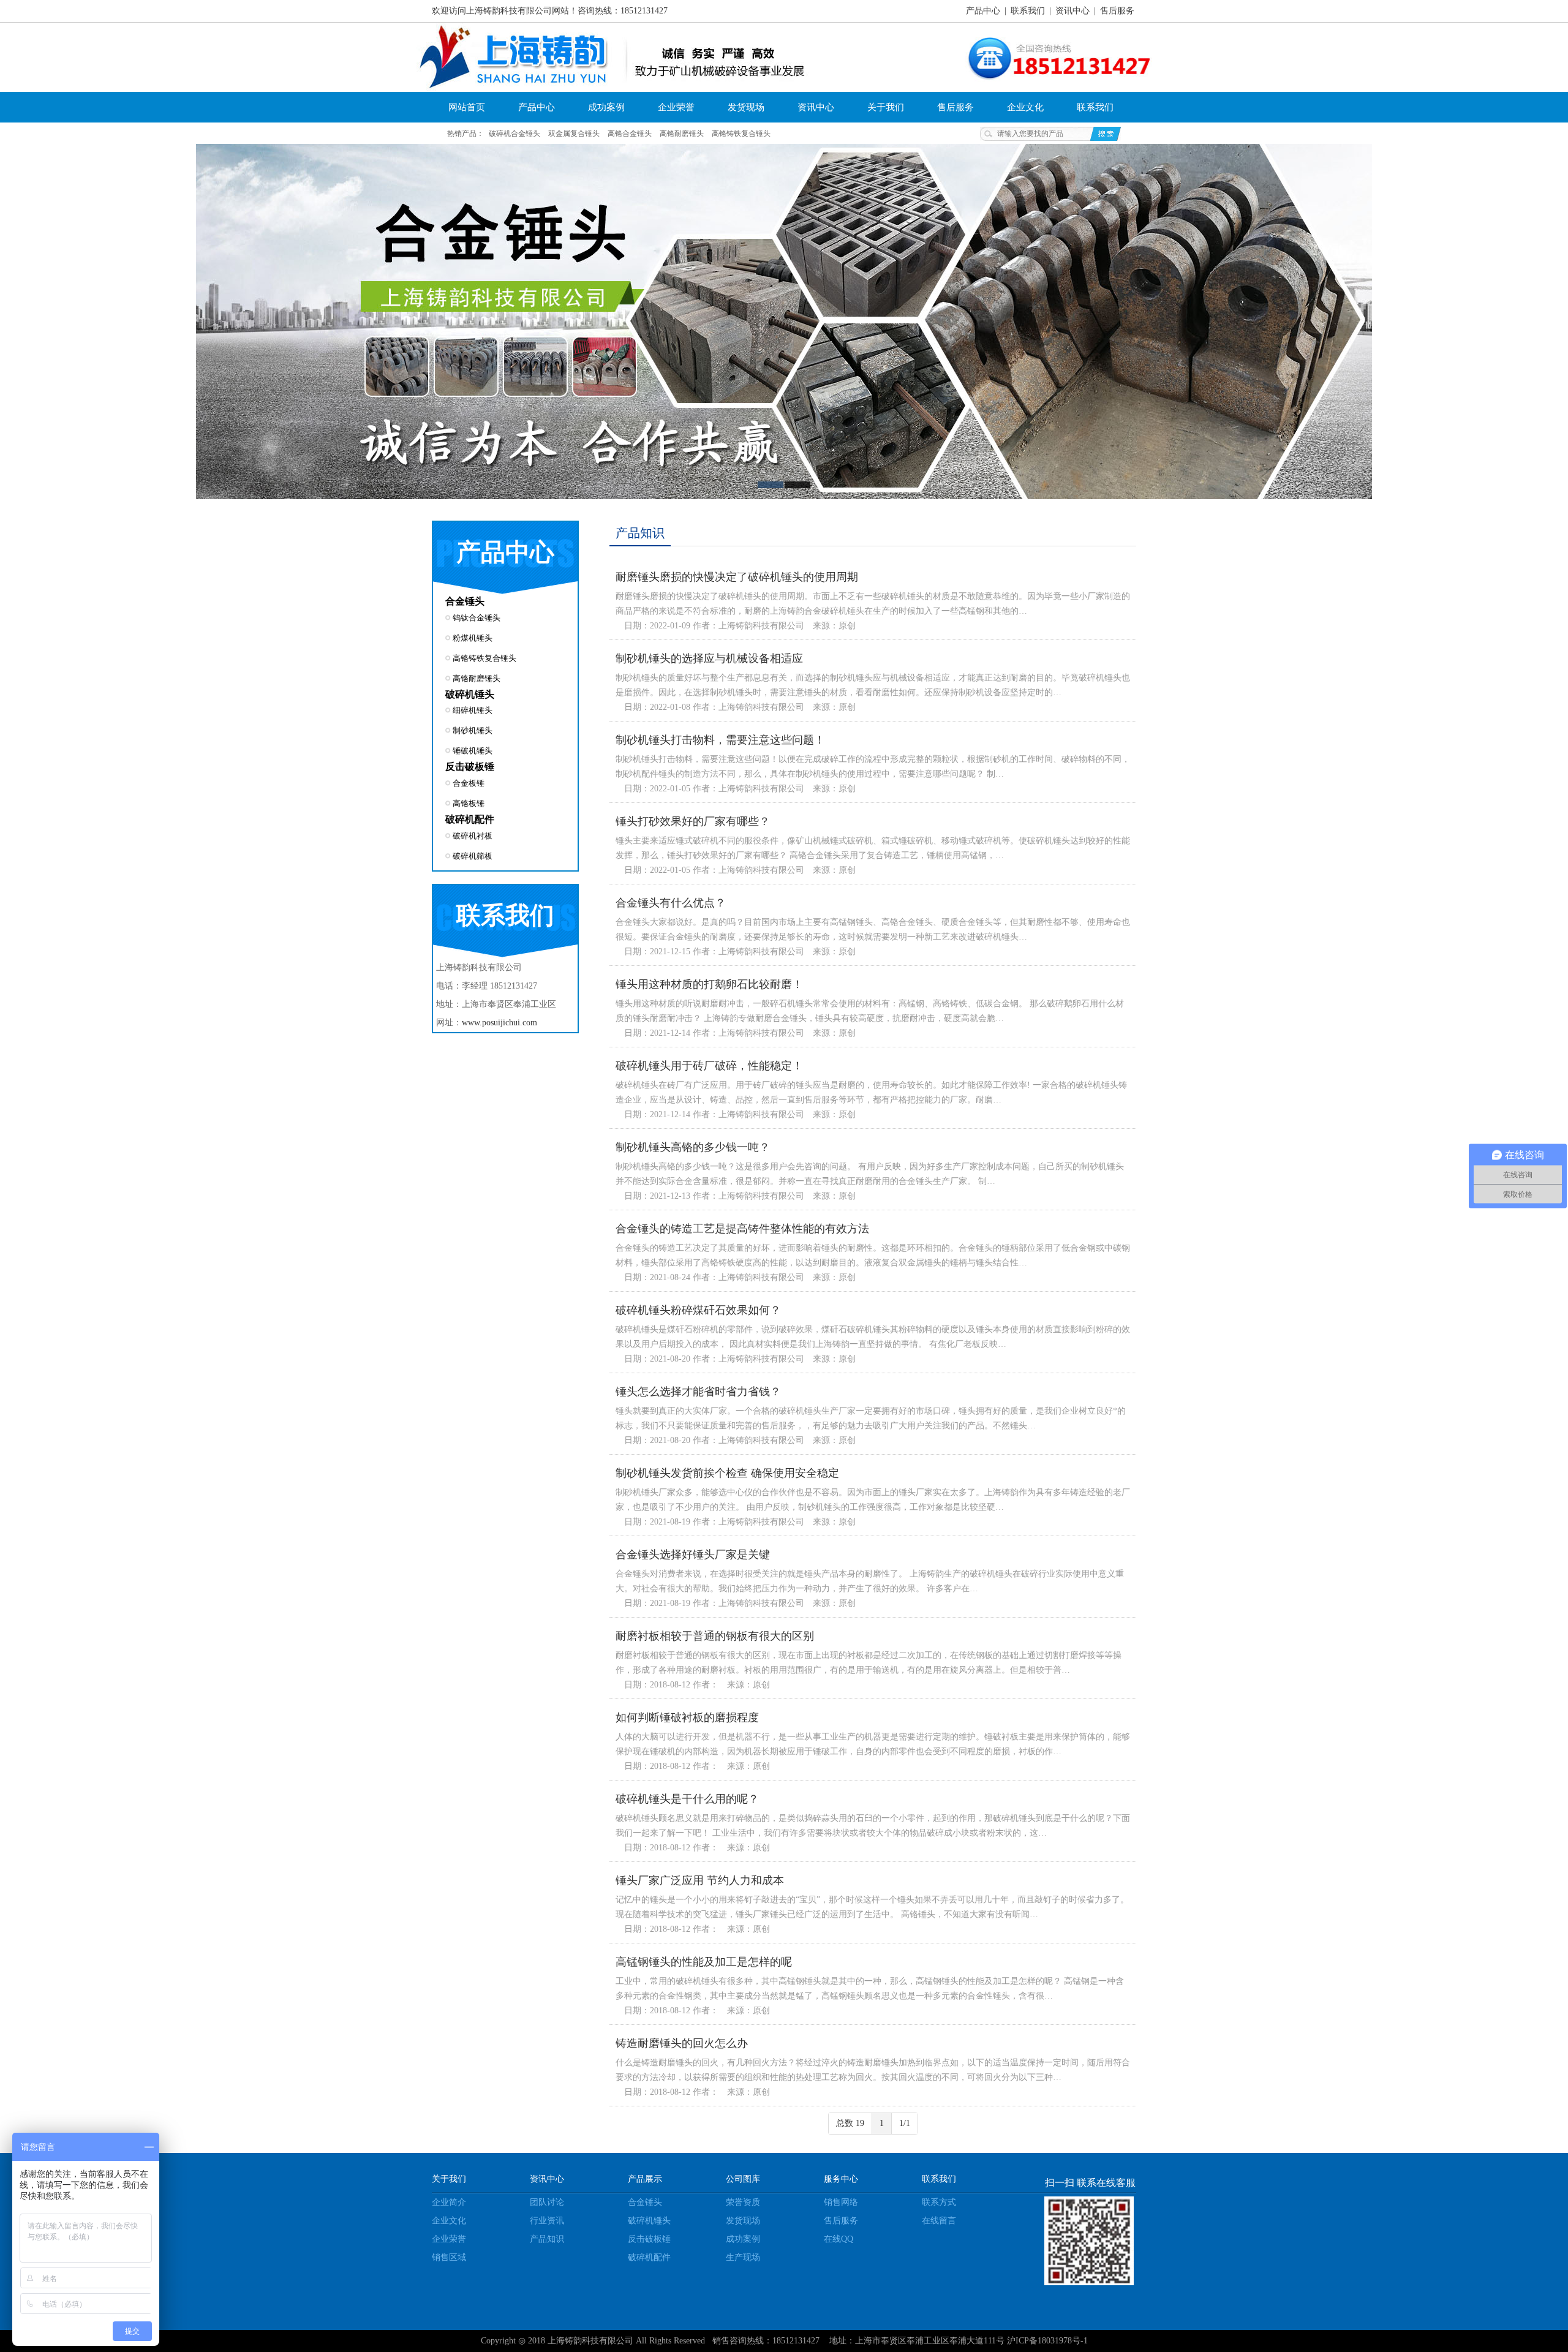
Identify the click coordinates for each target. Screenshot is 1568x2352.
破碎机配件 (470, 819)
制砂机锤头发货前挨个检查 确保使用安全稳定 (727, 1473)
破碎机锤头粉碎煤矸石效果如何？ (698, 1310)
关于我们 (886, 107)
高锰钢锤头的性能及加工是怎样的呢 (704, 1962)
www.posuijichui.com (499, 1023)
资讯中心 (1072, 11)
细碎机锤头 (473, 710)
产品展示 (645, 2179)
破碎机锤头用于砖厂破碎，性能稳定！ (709, 1066)
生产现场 (743, 2257)
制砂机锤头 (473, 730)
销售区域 (449, 2257)
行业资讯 (547, 2221)
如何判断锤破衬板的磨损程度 (687, 1717)
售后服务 (1117, 11)
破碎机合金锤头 (514, 134)
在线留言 (939, 2221)
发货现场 (746, 107)
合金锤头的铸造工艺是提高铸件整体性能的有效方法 (742, 1229)
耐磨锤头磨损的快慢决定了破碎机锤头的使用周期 (737, 577)
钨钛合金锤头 (477, 618)
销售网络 (841, 2202)
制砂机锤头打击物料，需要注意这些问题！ (720, 740)
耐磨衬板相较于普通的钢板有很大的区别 (715, 1636)
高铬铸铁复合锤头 (741, 134)
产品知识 (547, 2239)
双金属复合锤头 (574, 134)
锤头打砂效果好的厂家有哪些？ (693, 821)
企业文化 (1025, 107)
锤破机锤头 (473, 751)
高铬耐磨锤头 (682, 134)
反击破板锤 (470, 767)
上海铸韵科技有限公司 (590, 2341)
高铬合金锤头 (630, 134)
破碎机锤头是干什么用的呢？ (687, 1799)
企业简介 (449, 2202)
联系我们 (1028, 11)
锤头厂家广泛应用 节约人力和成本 (700, 1880)
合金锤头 (465, 601)
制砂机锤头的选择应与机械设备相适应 (709, 658)
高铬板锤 (469, 803)
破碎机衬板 (473, 836)
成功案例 (606, 107)
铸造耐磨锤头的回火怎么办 (682, 2043)
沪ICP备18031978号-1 (1047, 2341)
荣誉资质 (743, 2202)
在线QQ (839, 2239)
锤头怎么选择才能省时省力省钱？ (698, 1392)
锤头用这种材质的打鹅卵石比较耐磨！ (709, 984)
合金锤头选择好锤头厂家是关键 (693, 1555)
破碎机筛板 (473, 856)
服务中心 (841, 2179)
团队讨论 (547, 2202)
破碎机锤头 (470, 694)
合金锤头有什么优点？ (671, 903)
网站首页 (467, 107)
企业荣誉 (676, 107)
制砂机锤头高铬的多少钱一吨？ (693, 1147)
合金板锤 (469, 783)
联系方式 (939, 2202)
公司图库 (743, 2179)
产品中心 (983, 11)
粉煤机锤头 (473, 638)
